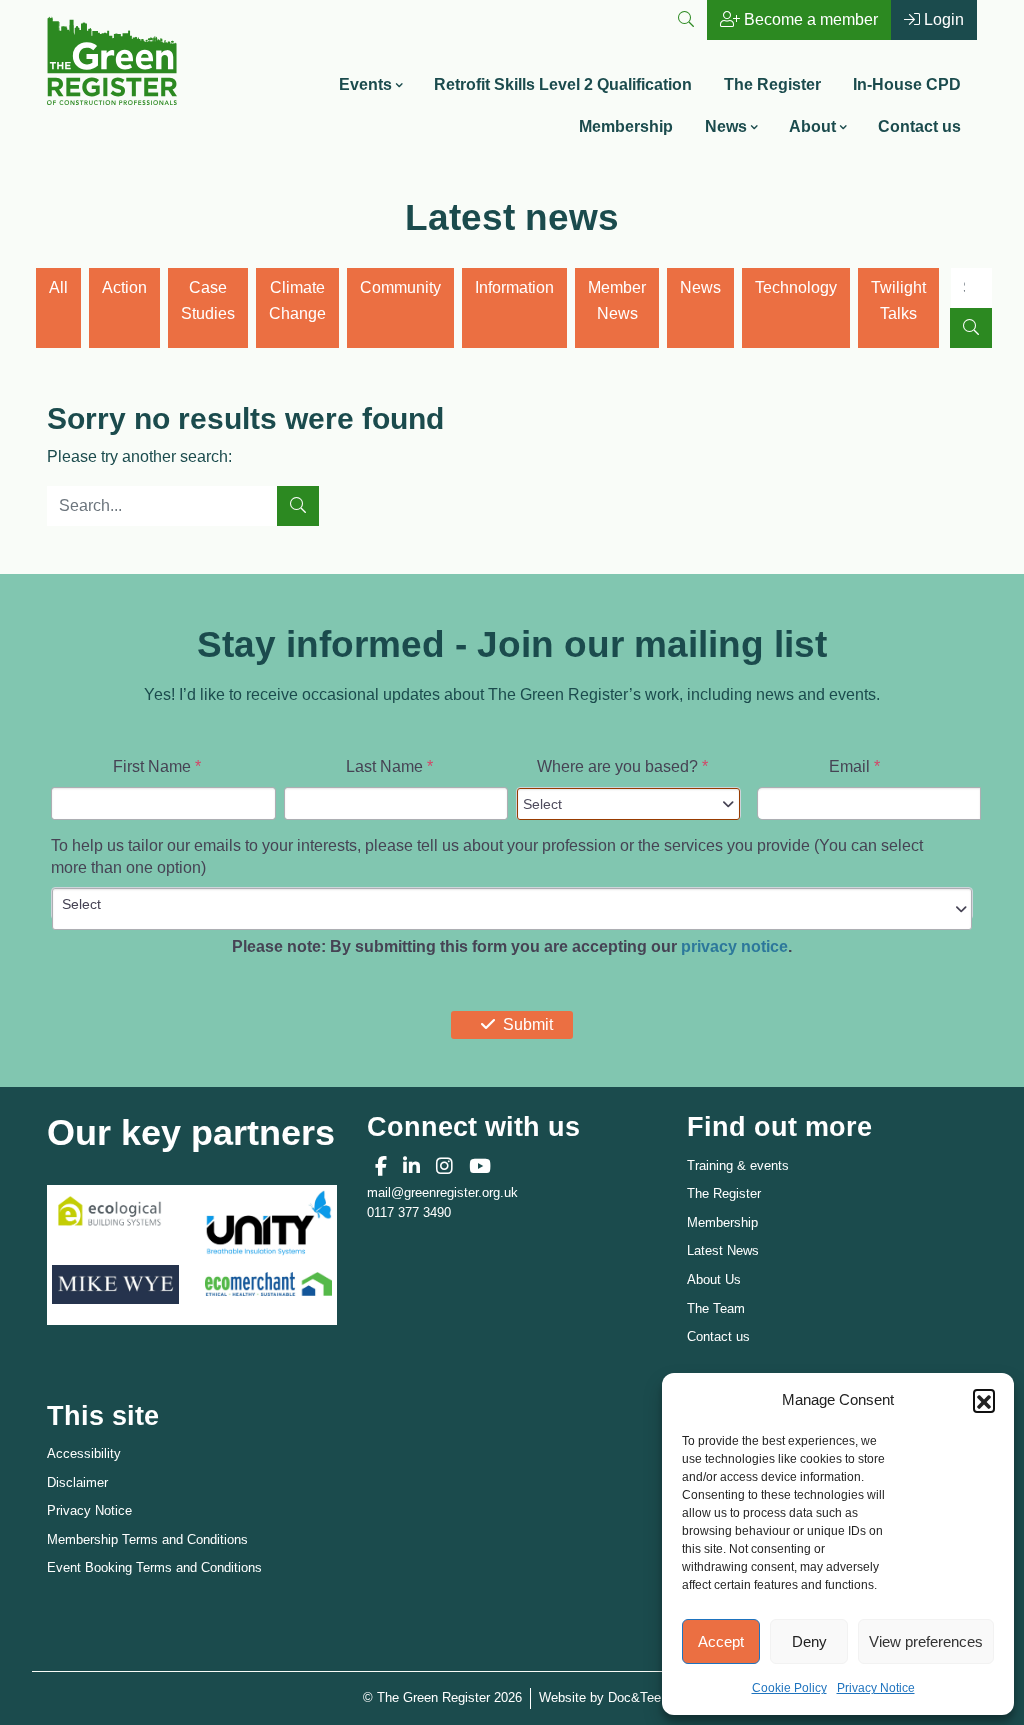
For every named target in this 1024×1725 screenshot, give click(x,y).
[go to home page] (112, 59)
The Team (716, 1308)
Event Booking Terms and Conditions (154, 1567)
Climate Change (297, 300)
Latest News (723, 1250)
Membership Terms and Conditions (147, 1539)
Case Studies (208, 300)
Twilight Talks (898, 300)
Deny (809, 1641)
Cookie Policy (789, 1688)
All (58, 287)
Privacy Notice (876, 1688)
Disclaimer (77, 1482)
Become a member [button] (809, 19)
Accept (721, 1641)
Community (400, 287)
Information (514, 287)
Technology (796, 287)
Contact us (919, 126)
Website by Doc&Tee (600, 1697)
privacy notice (734, 946)
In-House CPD (907, 84)
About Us (714, 1279)
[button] (984, 1400)
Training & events (738, 1165)
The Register (772, 84)
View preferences (926, 1641)
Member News (617, 300)
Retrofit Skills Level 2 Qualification (563, 84)
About (812, 126)
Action (124, 287)
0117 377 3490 (409, 1212)
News (726, 126)
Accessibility (84, 1453)
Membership (626, 126)
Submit (528, 1024)
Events (365, 84)
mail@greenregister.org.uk (442, 1192)
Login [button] (942, 19)
